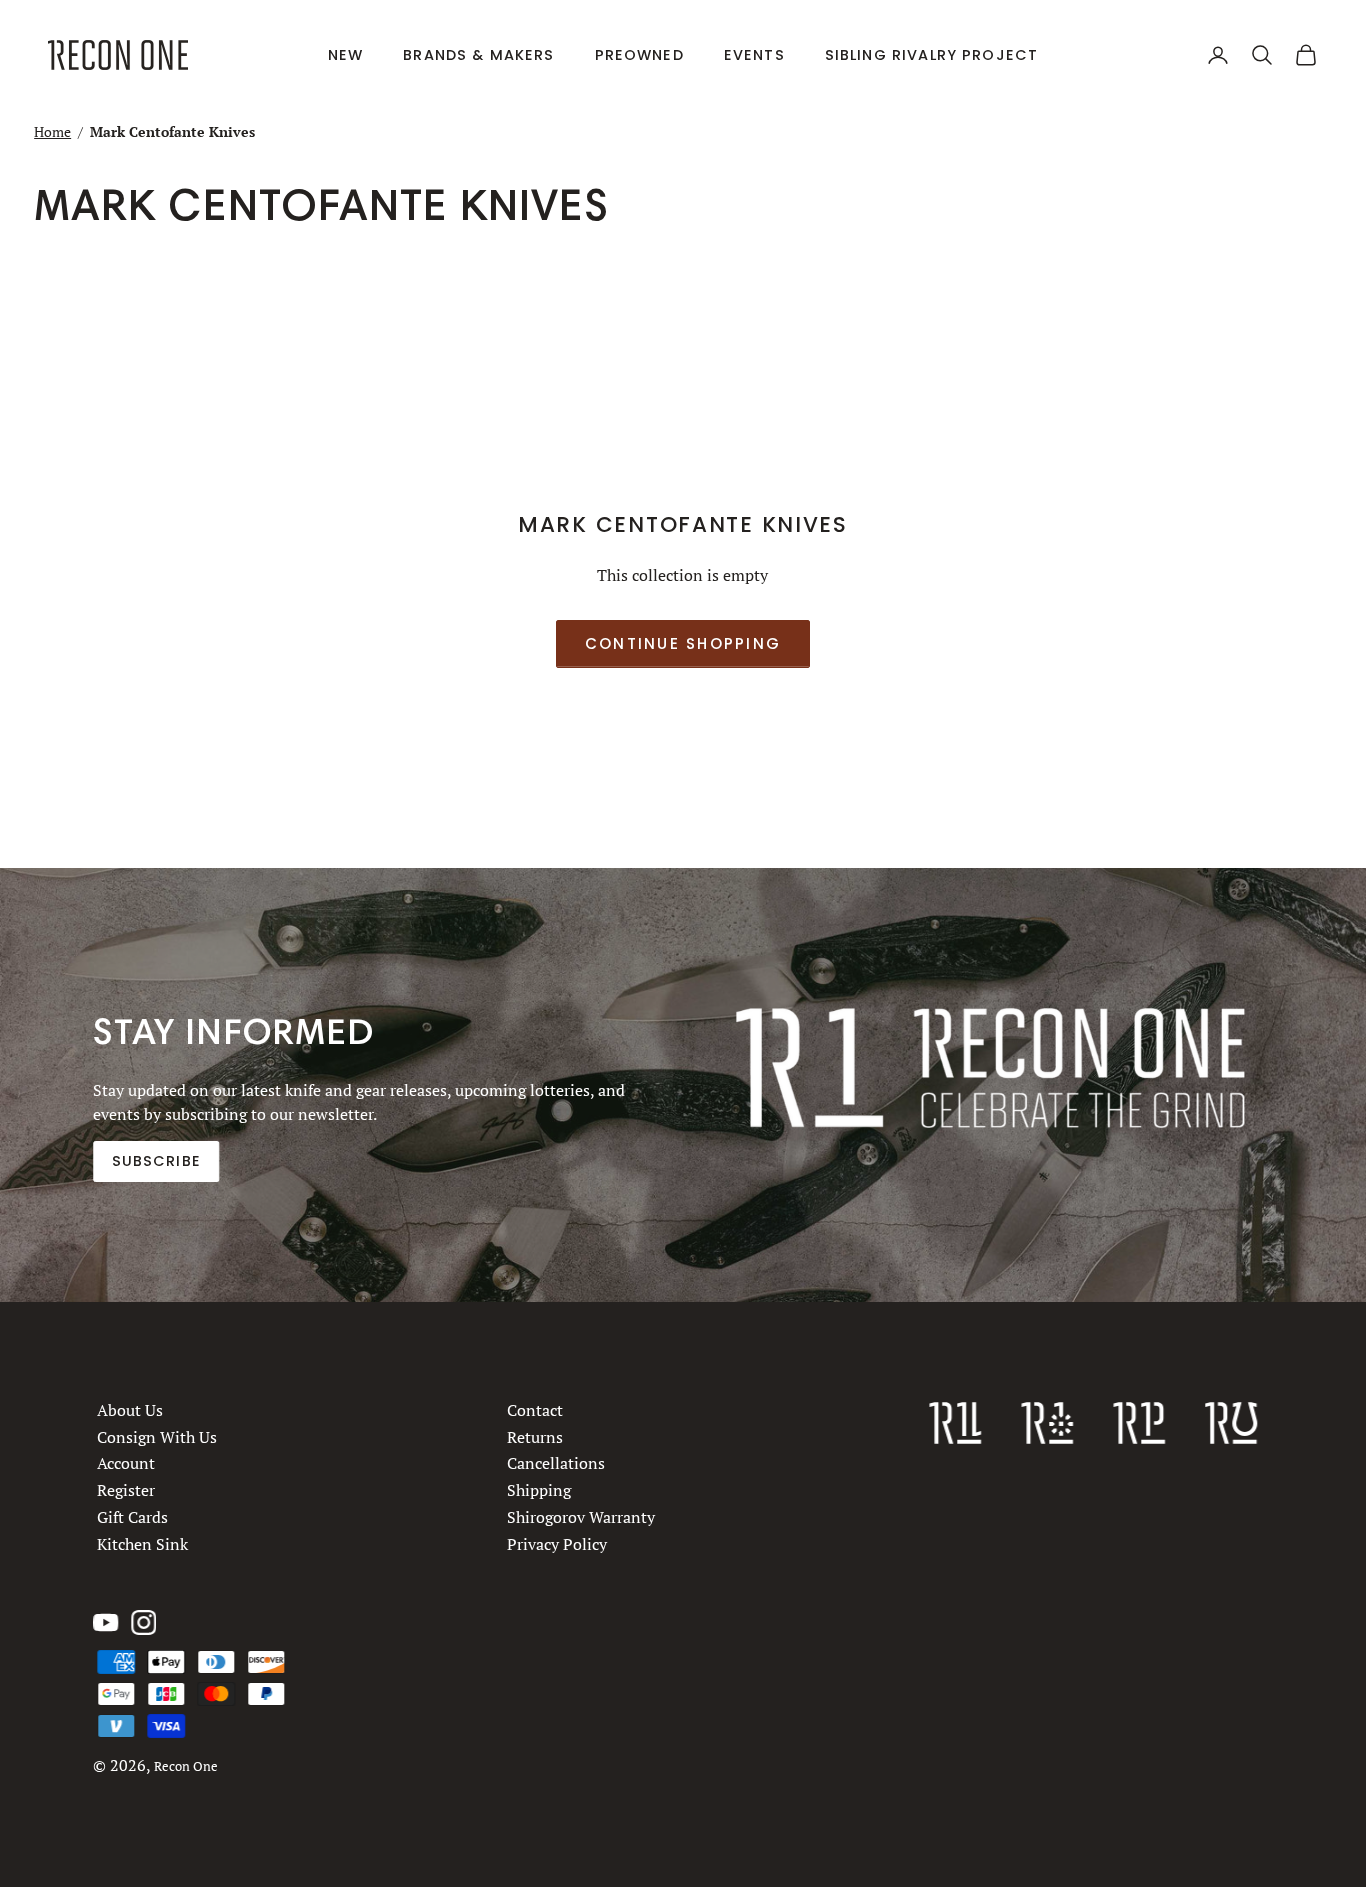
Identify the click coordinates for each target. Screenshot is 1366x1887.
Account (126, 1463)
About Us (130, 1410)
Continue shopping (683, 643)
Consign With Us (157, 1437)
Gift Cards (132, 1517)
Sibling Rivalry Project (932, 55)
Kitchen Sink (142, 1544)
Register (126, 1490)
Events (754, 55)
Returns (535, 1437)
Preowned (639, 55)
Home (52, 131)
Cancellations (556, 1463)
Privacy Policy (557, 1544)
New (345, 55)
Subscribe (156, 1161)
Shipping (539, 1490)
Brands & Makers (478, 55)
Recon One (186, 1766)
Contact (535, 1410)
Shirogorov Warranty (581, 1517)
